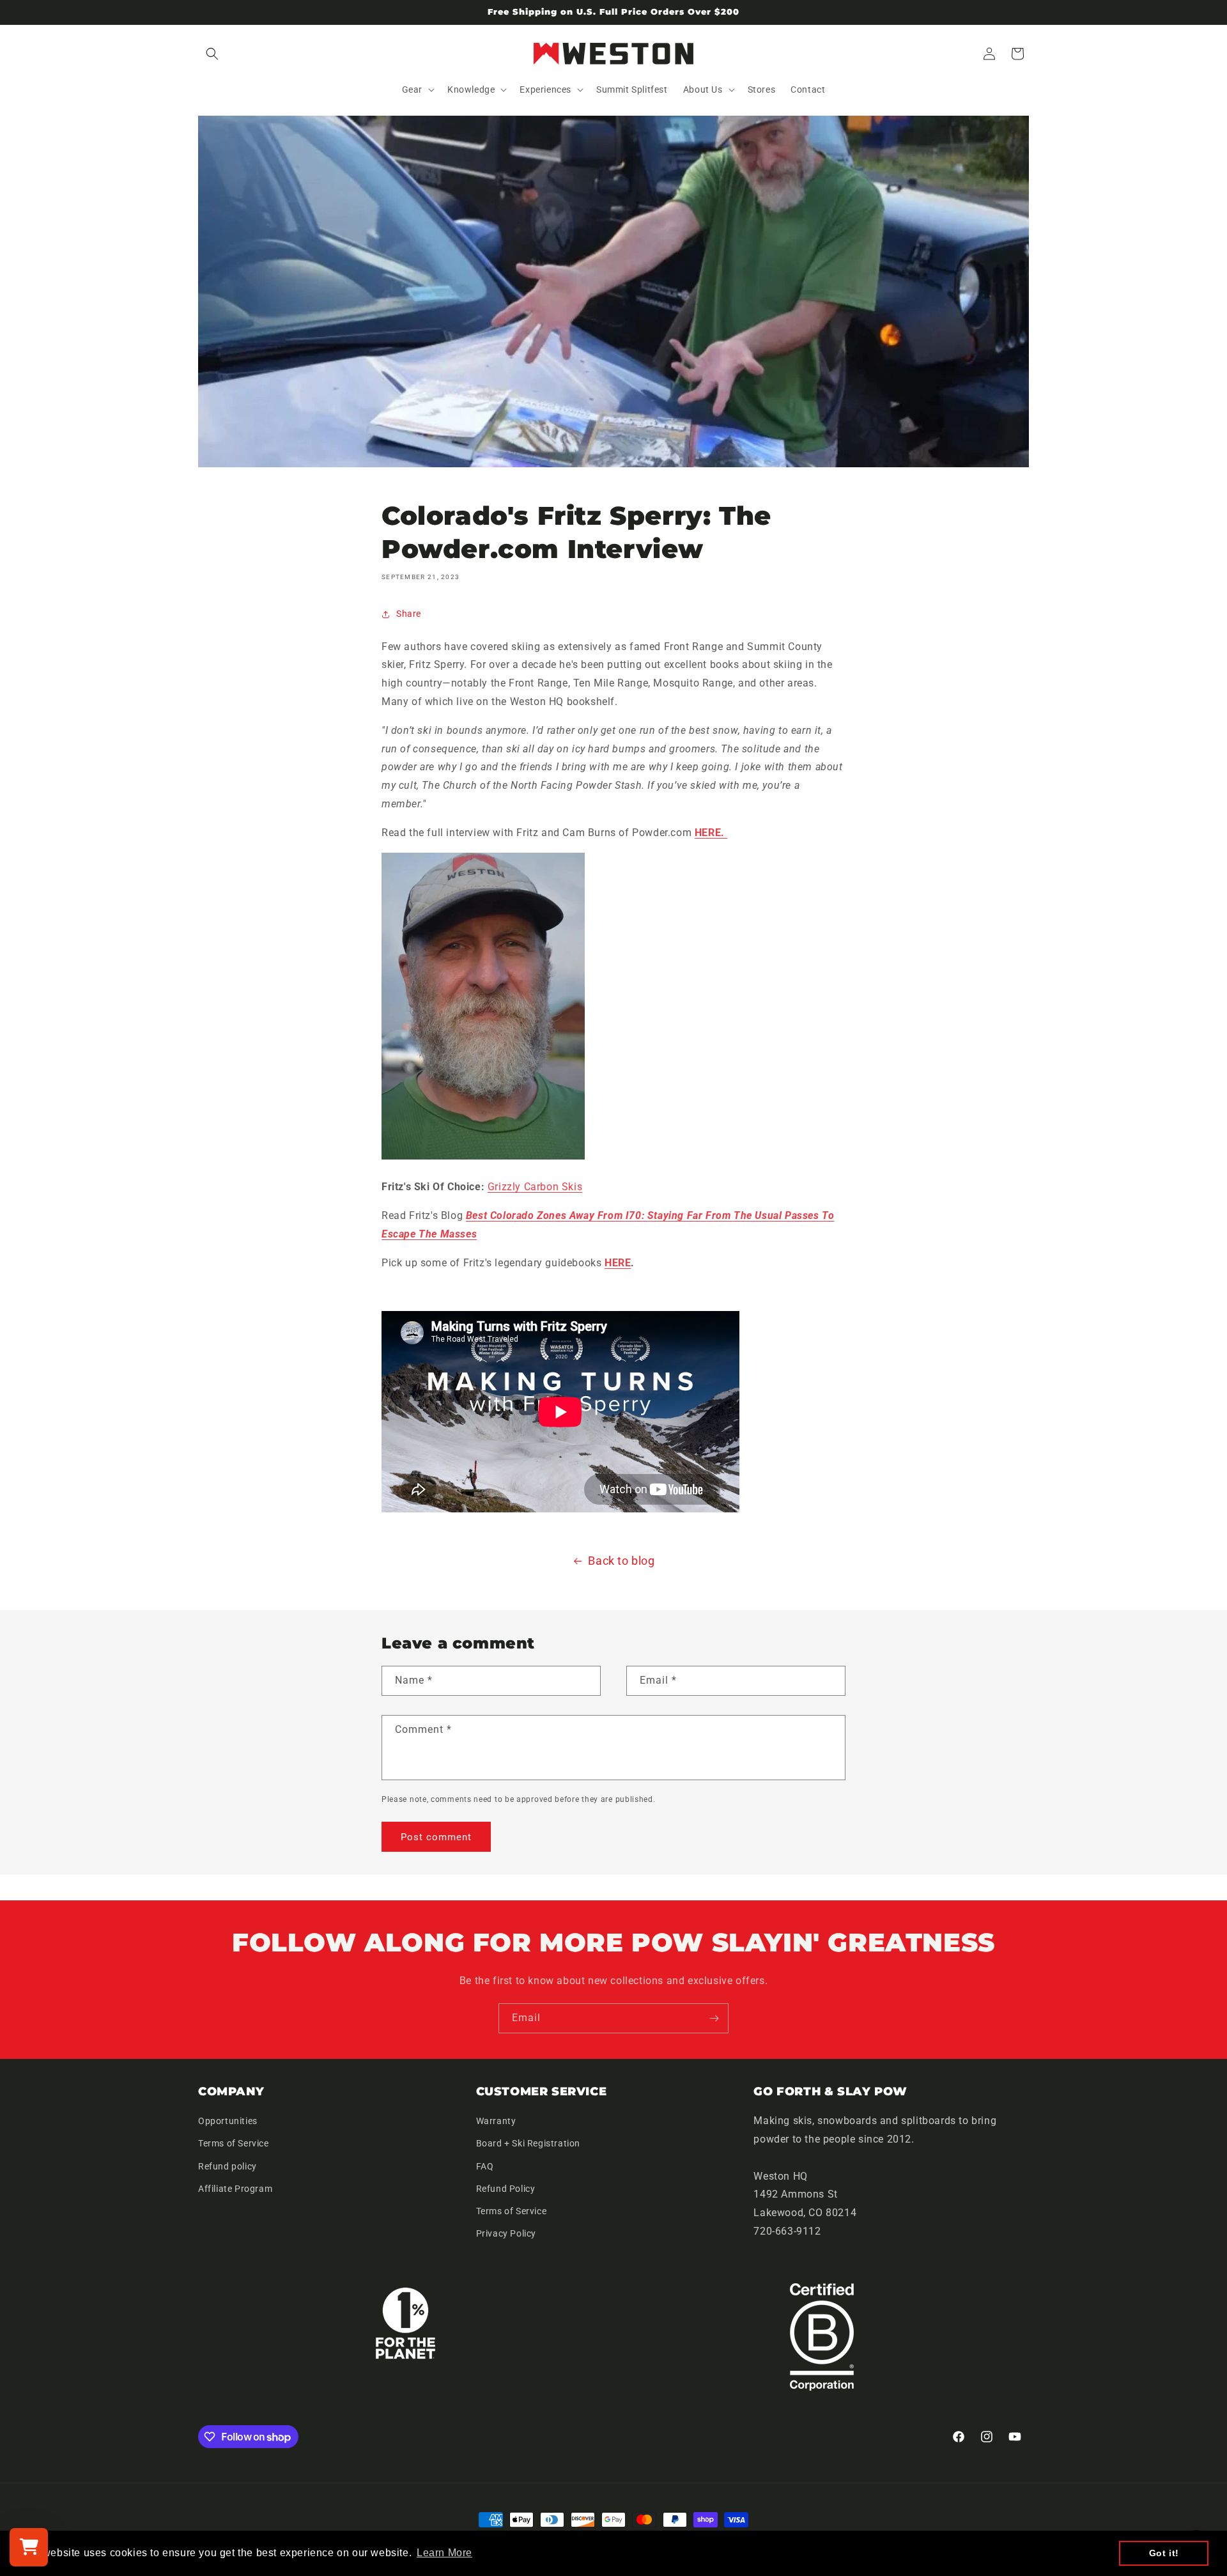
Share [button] (409, 614)
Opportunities (228, 2121)
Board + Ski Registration (528, 2143)
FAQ (485, 2166)
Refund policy (228, 2166)
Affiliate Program (235, 2189)
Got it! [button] (1164, 2553)
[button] (212, 54)
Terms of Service (234, 2143)
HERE (618, 1263)
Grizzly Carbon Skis (535, 1187)
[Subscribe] (714, 2018)
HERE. (711, 833)
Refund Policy (506, 2189)
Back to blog (621, 1561)
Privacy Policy (506, 2233)
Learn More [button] (444, 2553)
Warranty (496, 2121)
